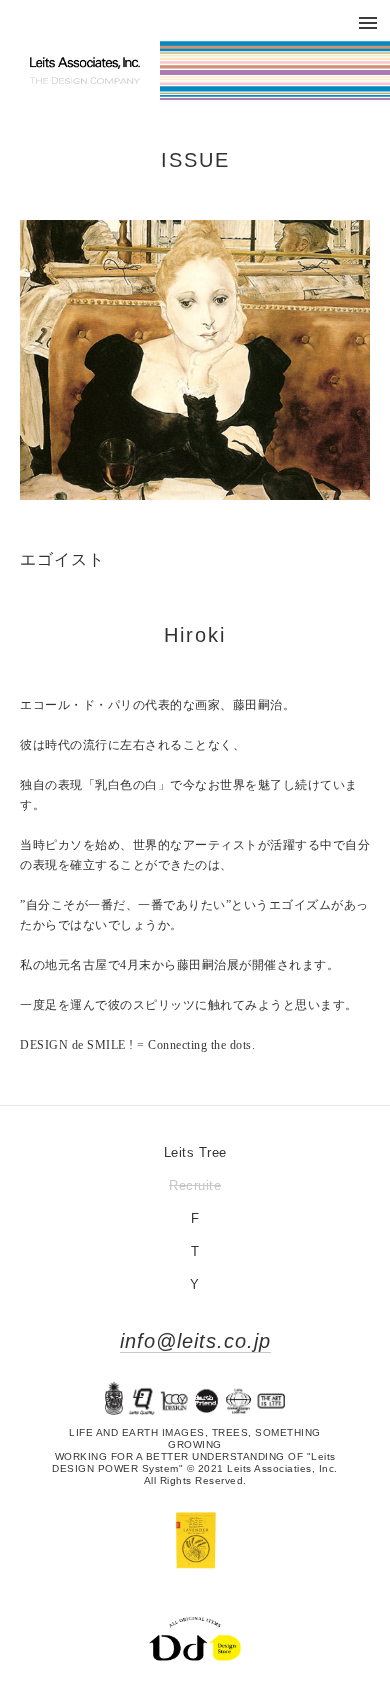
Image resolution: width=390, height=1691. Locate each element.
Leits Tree (195, 1152)
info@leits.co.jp (195, 1341)
